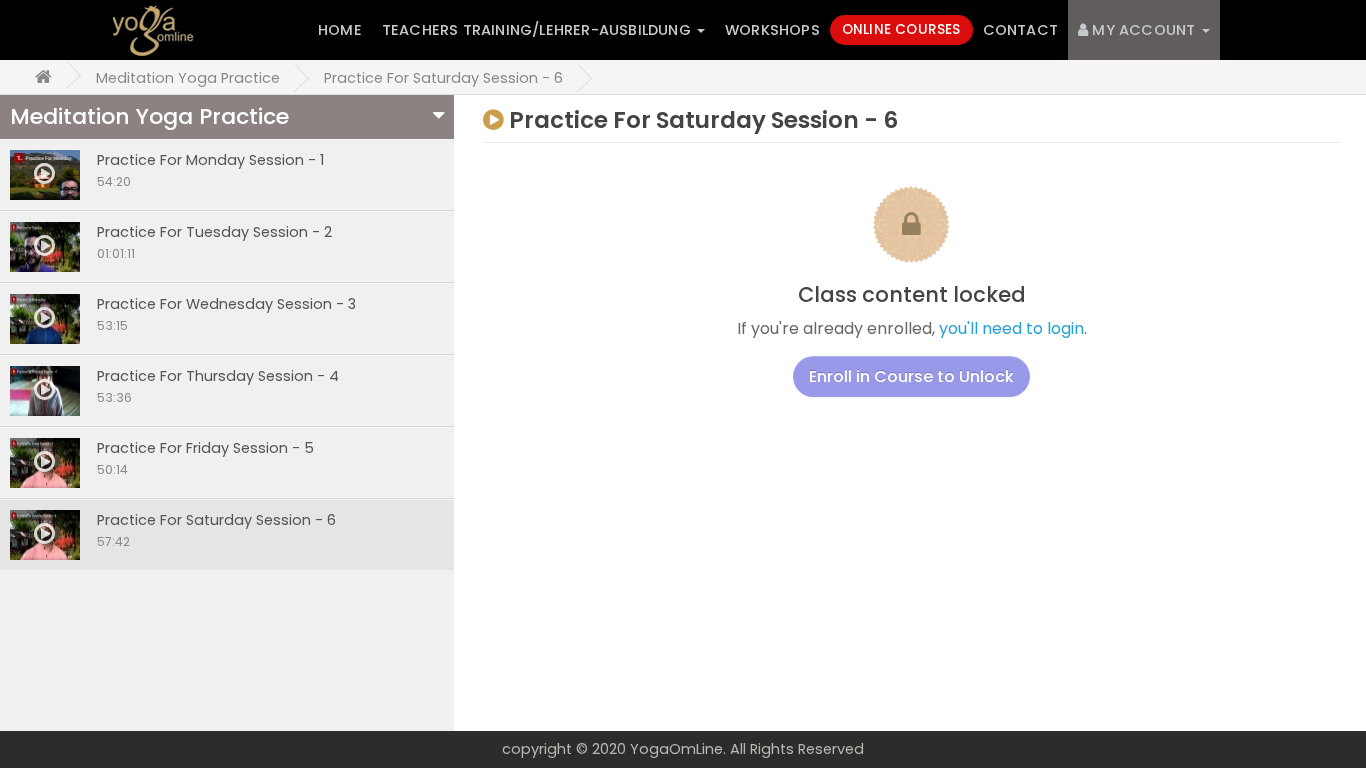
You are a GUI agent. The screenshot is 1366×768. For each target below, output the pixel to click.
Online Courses (901, 29)
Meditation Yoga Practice (188, 78)
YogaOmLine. (678, 749)
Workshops (772, 30)
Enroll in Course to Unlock (911, 376)
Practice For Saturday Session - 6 (443, 78)
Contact (1020, 30)
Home (340, 30)
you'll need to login (1011, 328)
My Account (1143, 30)
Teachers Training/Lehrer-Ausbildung (538, 30)
